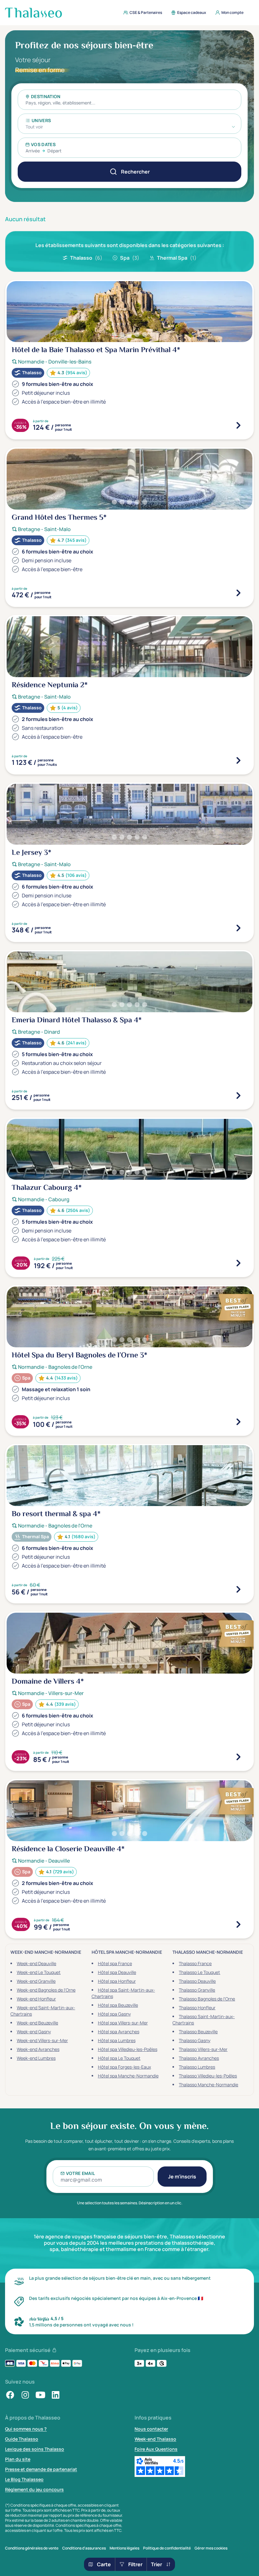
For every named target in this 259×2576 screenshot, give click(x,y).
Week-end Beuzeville (37, 2023)
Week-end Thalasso (155, 2439)
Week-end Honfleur (36, 1999)
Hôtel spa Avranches (119, 2032)
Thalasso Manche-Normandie (208, 2085)
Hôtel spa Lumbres (117, 2040)
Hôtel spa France (115, 1963)
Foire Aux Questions (156, 2449)
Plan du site (18, 2459)
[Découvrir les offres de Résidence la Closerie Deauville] (238, 1924)
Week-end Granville (36, 1981)
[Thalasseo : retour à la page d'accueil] (33, 13)
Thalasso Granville (197, 1990)
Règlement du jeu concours (34, 2489)
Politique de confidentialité (167, 2548)
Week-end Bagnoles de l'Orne (46, 1990)
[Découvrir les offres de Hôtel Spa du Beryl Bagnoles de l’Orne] (238, 1422)
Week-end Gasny (34, 2032)
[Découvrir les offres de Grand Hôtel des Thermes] (238, 593)
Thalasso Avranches (199, 2058)
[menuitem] (141, 13)
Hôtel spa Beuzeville (118, 2005)
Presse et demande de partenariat (41, 2469)
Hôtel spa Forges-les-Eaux (124, 2067)
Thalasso (86, 258)
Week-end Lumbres (36, 2058)
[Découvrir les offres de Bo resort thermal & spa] (238, 1589)
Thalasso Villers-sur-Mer (203, 2049)
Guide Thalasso (22, 2439)
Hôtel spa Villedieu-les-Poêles (128, 2049)
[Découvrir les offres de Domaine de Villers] (238, 1757)
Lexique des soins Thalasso (35, 2449)
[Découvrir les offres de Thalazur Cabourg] (238, 1263)
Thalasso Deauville (197, 1981)
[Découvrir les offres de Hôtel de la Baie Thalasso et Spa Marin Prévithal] (238, 425)
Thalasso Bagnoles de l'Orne (207, 1999)
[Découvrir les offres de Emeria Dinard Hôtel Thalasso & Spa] (238, 1096)
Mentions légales (124, 2548)
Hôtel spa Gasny (114, 2014)
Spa (130, 258)
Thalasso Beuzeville (198, 2032)
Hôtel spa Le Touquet (119, 2058)
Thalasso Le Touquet (199, 1972)
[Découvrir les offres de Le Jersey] (238, 928)
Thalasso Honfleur (197, 2008)
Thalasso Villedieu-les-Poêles (208, 2076)
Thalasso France (195, 1963)
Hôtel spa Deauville (117, 1972)
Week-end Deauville (36, 1963)
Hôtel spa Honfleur (117, 1981)
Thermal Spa (177, 258)
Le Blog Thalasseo (24, 2479)
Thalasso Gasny (195, 2040)
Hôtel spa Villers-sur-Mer (123, 2023)
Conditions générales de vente (32, 2548)
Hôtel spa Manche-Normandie (128, 2076)
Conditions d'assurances (84, 2548)
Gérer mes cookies (211, 2548)
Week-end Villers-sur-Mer (42, 2040)
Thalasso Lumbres (197, 2067)
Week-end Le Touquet (39, 1972)
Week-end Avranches (38, 2049)
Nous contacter (151, 2429)
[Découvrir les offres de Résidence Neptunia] (238, 760)
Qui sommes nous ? (26, 2429)
